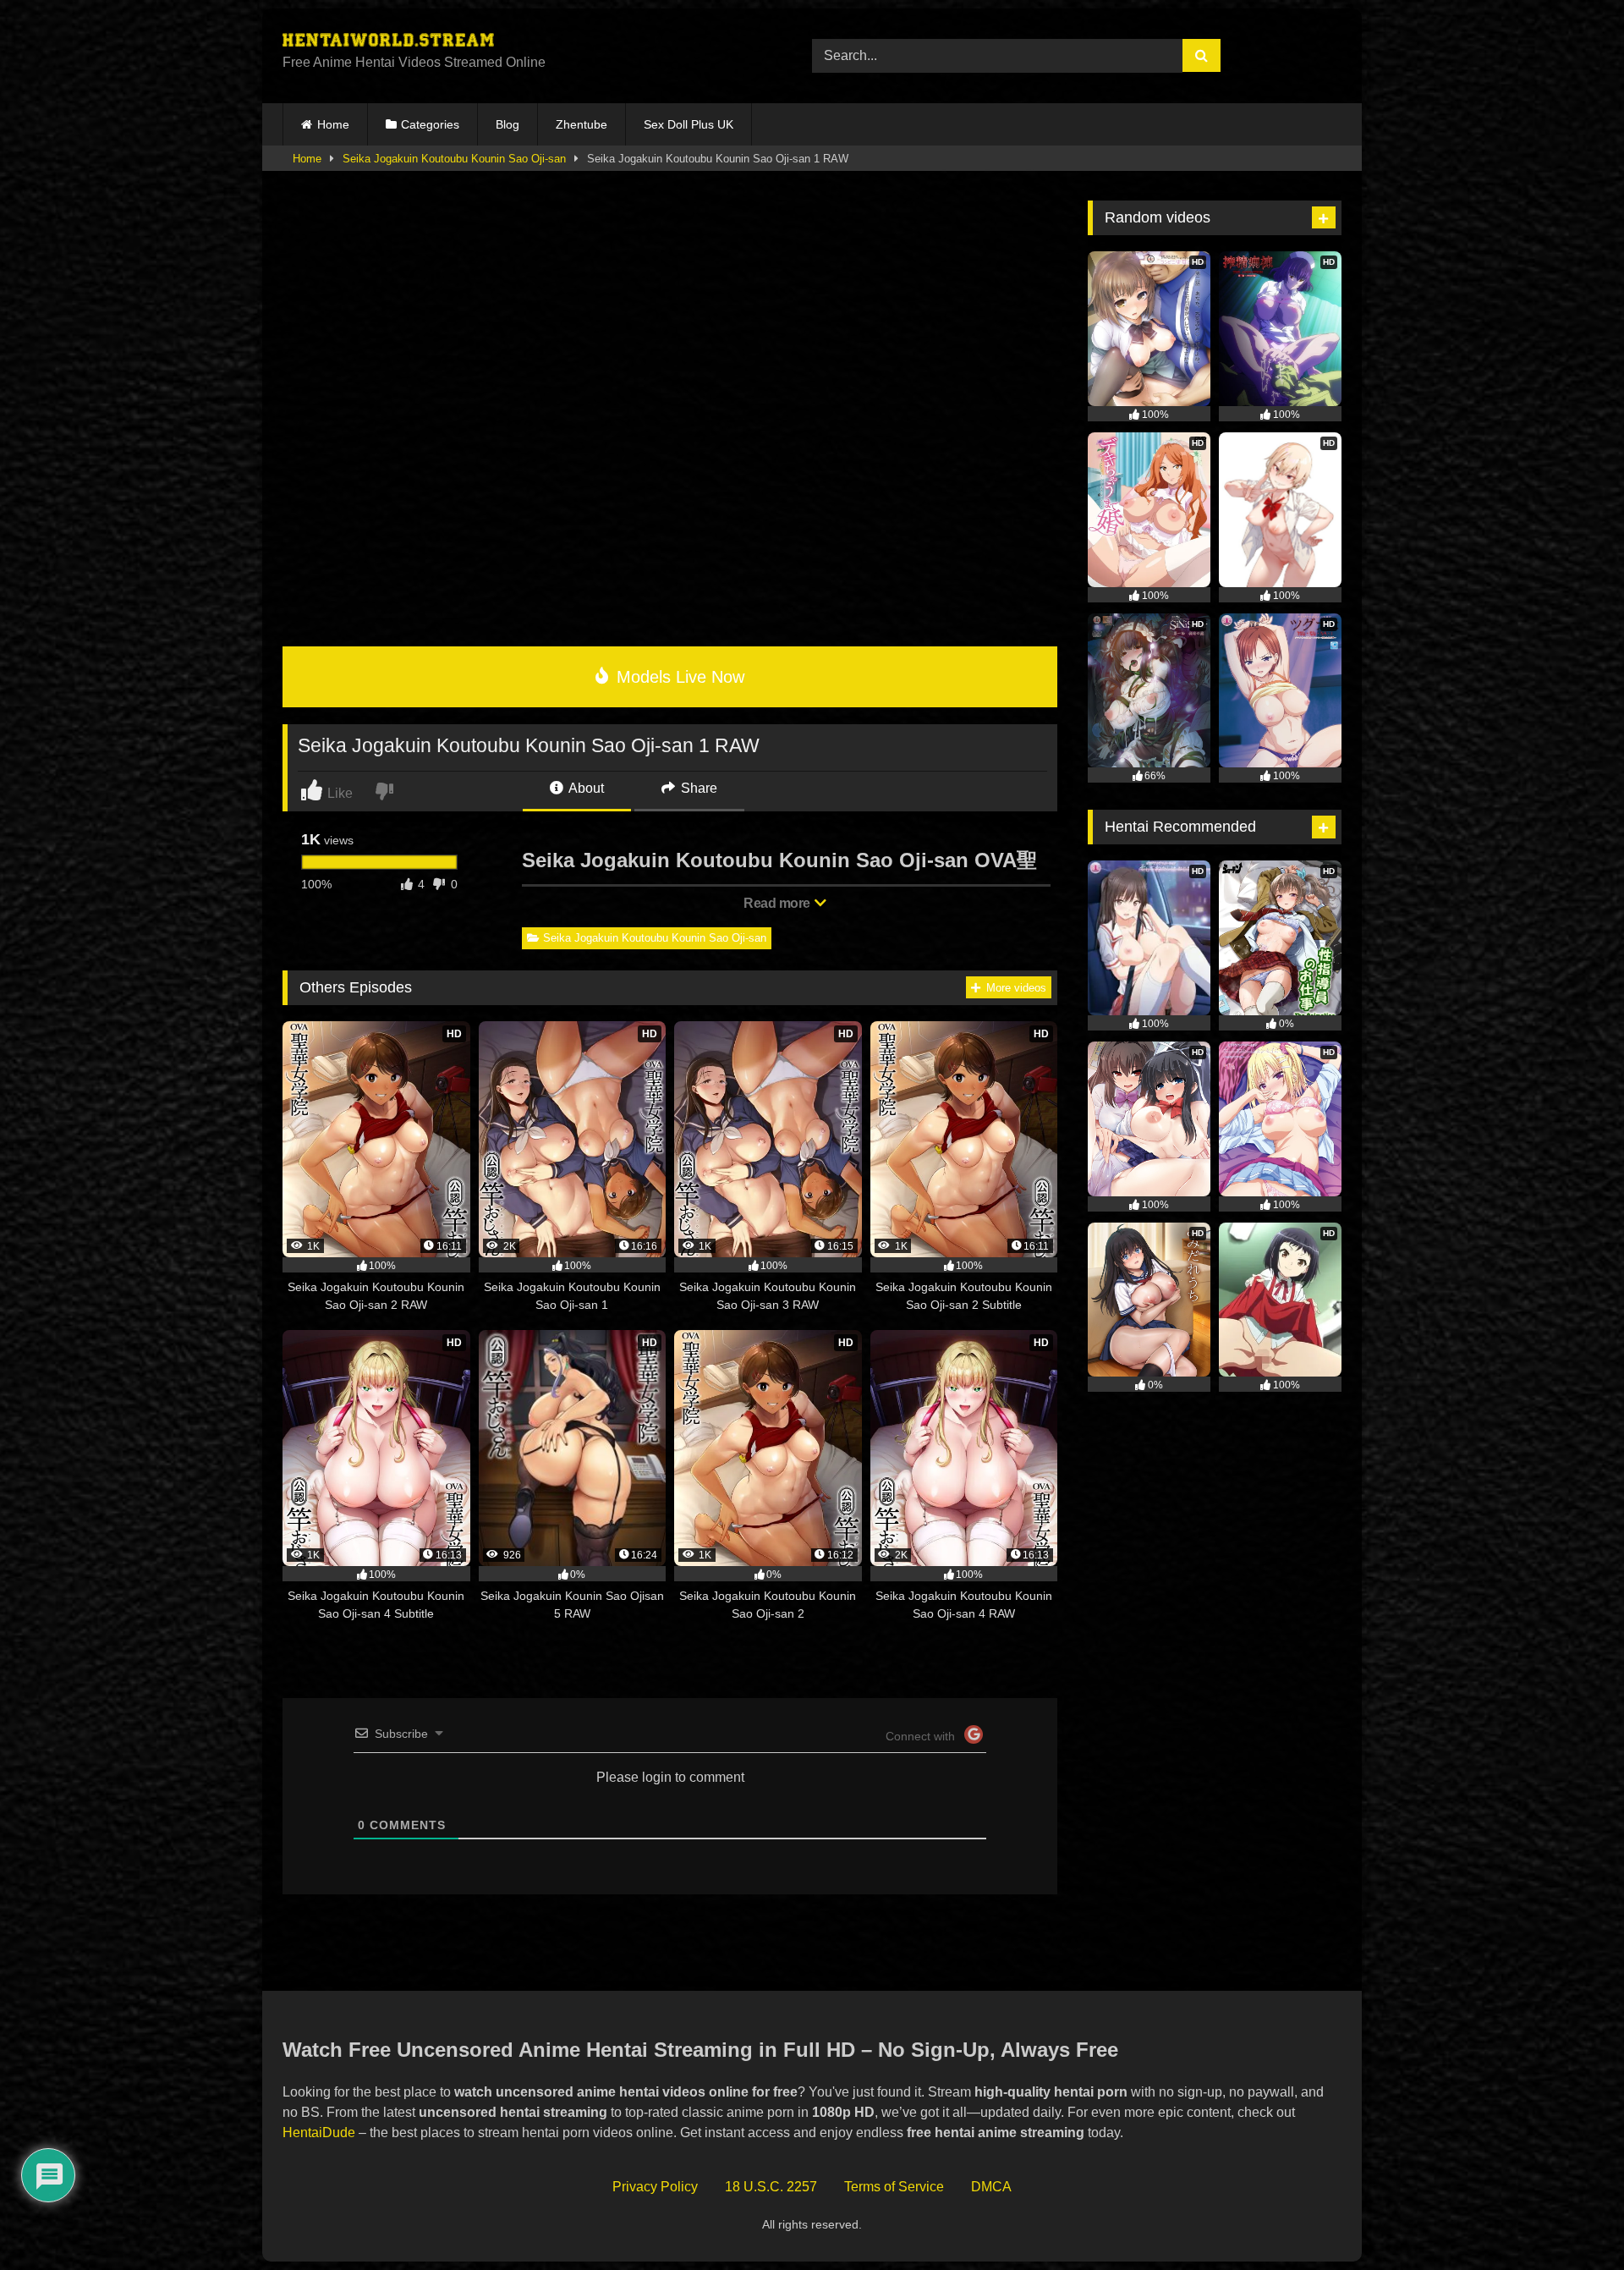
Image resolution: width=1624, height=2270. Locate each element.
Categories (430, 124)
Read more (778, 903)
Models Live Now (678, 677)
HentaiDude (319, 2133)
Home (333, 124)
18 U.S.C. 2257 (771, 2187)
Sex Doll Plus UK (689, 124)
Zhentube (582, 124)
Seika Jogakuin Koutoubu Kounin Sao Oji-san (454, 159)
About (585, 788)
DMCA (991, 2187)
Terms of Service (894, 2187)
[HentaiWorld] (388, 42)
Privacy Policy (655, 2187)
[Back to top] (1572, 2220)
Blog (507, 124)
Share (697, 788)
